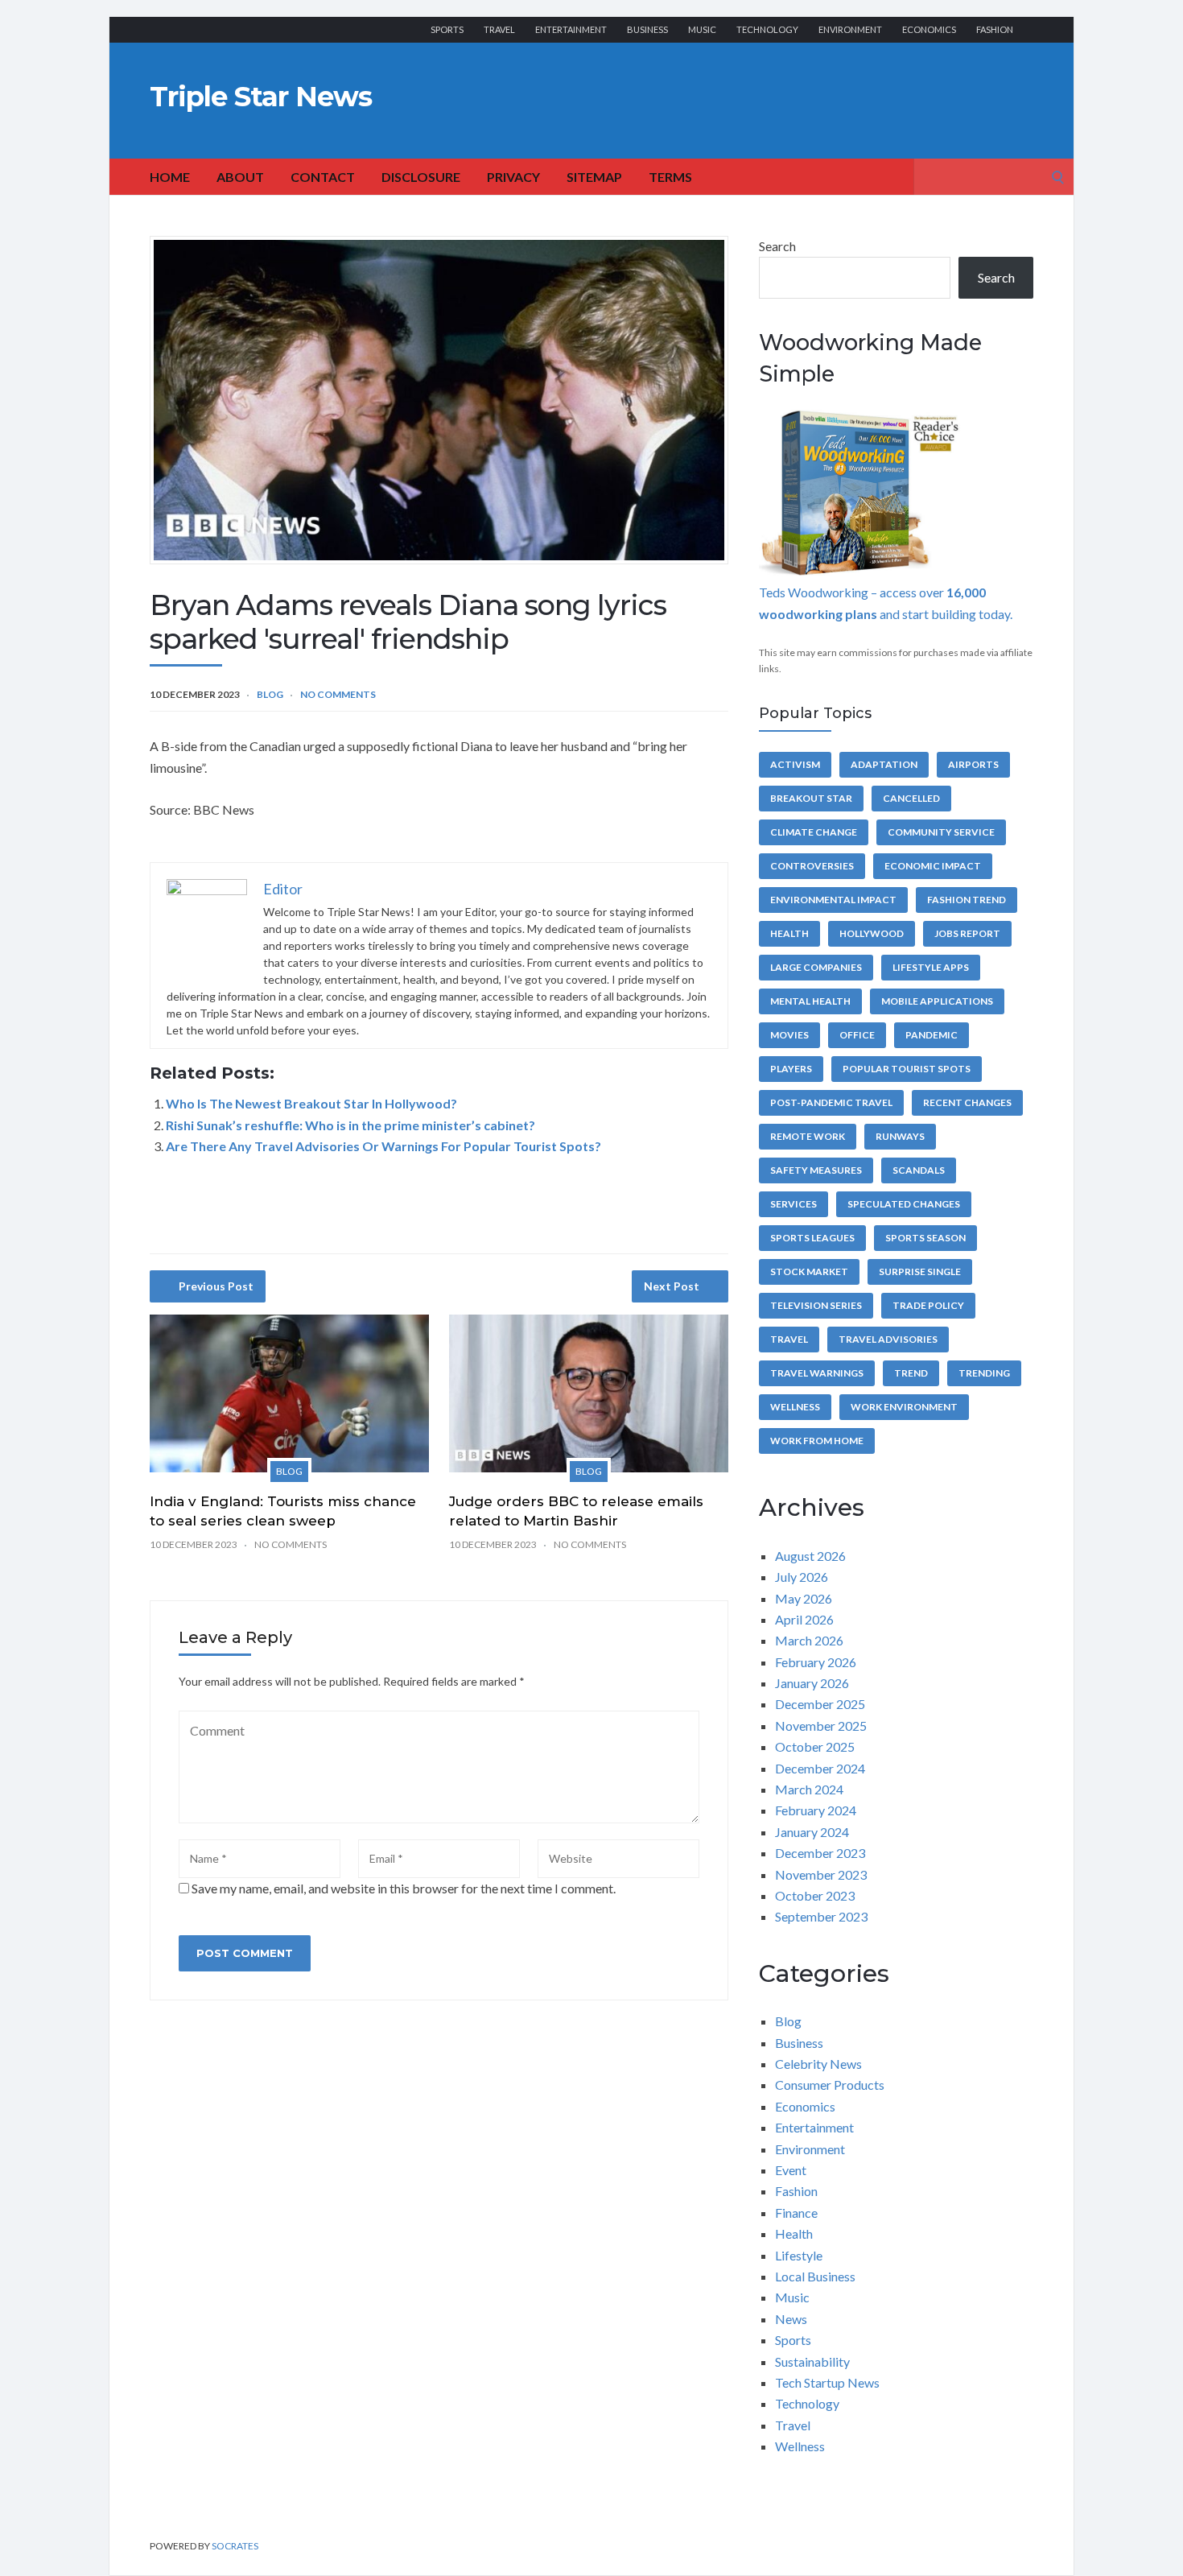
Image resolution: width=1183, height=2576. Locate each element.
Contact (323, 177)
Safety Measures (816, 1170)
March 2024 (809, 1789)
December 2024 (820, 1768)
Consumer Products (830, 2085)
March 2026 (809, 1640)
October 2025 (815, 1746)
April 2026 (804, 1619)
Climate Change (814, 832)
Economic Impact (933, 866)
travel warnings (817, 1373)
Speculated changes (904, 1204)
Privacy (513, 177)
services (793, 1204)
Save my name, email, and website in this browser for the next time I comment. (404, 1888)
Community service (941, 832)
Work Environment (904, 1407)
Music (702, 29)
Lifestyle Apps (931, 967)
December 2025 (820, 1704)
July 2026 (802, 1577)
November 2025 (821, 1726)
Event (791, 2170)
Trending (984, 1373)
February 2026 (816, 1662)
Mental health (810, 1001)
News (791, 2319)
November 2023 (821, 1874)
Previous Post (216, 1286)
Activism (795, 764)
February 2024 (816, 1810)
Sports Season (925, 1238)
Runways (900, 1136)
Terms (670, 177)
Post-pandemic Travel (831, 1102)
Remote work (808, 1136)
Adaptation (884, 764)
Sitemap (594, 177)
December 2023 (820, 1853)
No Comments (338, 694)
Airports (973, 764)
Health (789, 933)
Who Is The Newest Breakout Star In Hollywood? (311, 1103)
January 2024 (812, 1832)
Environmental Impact (833, 900)
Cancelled (911, 798)
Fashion (995, 29)
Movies (789, 1035)
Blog (270, 694)
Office (857, 1035)
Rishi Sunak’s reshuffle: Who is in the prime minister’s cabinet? (350, 1125)
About (240, 177)
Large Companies (816, 967)
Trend (911, 1373)
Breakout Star (811, 798)
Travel (499, 29)
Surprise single (920, 1271)
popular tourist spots (907, 1069)
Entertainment (571, 29)
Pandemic (932, 1035)
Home (170, 177)
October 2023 (815, 1895)
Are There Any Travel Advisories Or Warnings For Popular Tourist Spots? (383, 1146)
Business (647, 29)
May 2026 (804, 1598)
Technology (767, 29)
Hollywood (872, 933)
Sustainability (812, 2361)
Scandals (919, 1170)
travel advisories (888, 1339)
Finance (796, 2213)
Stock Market (809, 1271)
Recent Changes (967, 1102)
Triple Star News (261, 97)
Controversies (812, 866)
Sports (447, 29)
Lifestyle (799, 2255)
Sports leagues (812, 1238)
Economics (929, 29)
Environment (850, 29)
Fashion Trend (967, 900)
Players (791, 1069)
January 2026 (812, 1683)
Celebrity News (818, 2064)
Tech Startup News (827, 2382)
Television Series (816, 1305)
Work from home (817, 1441)
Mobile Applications (937, 1001)
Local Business (815, 2276)
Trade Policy (928, 1305)
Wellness (795, 1407)
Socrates (235, 2546)
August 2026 (810, 1556)
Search (777, 246)
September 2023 (821, 1916)
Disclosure (421, 177)
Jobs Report (967, 933)
